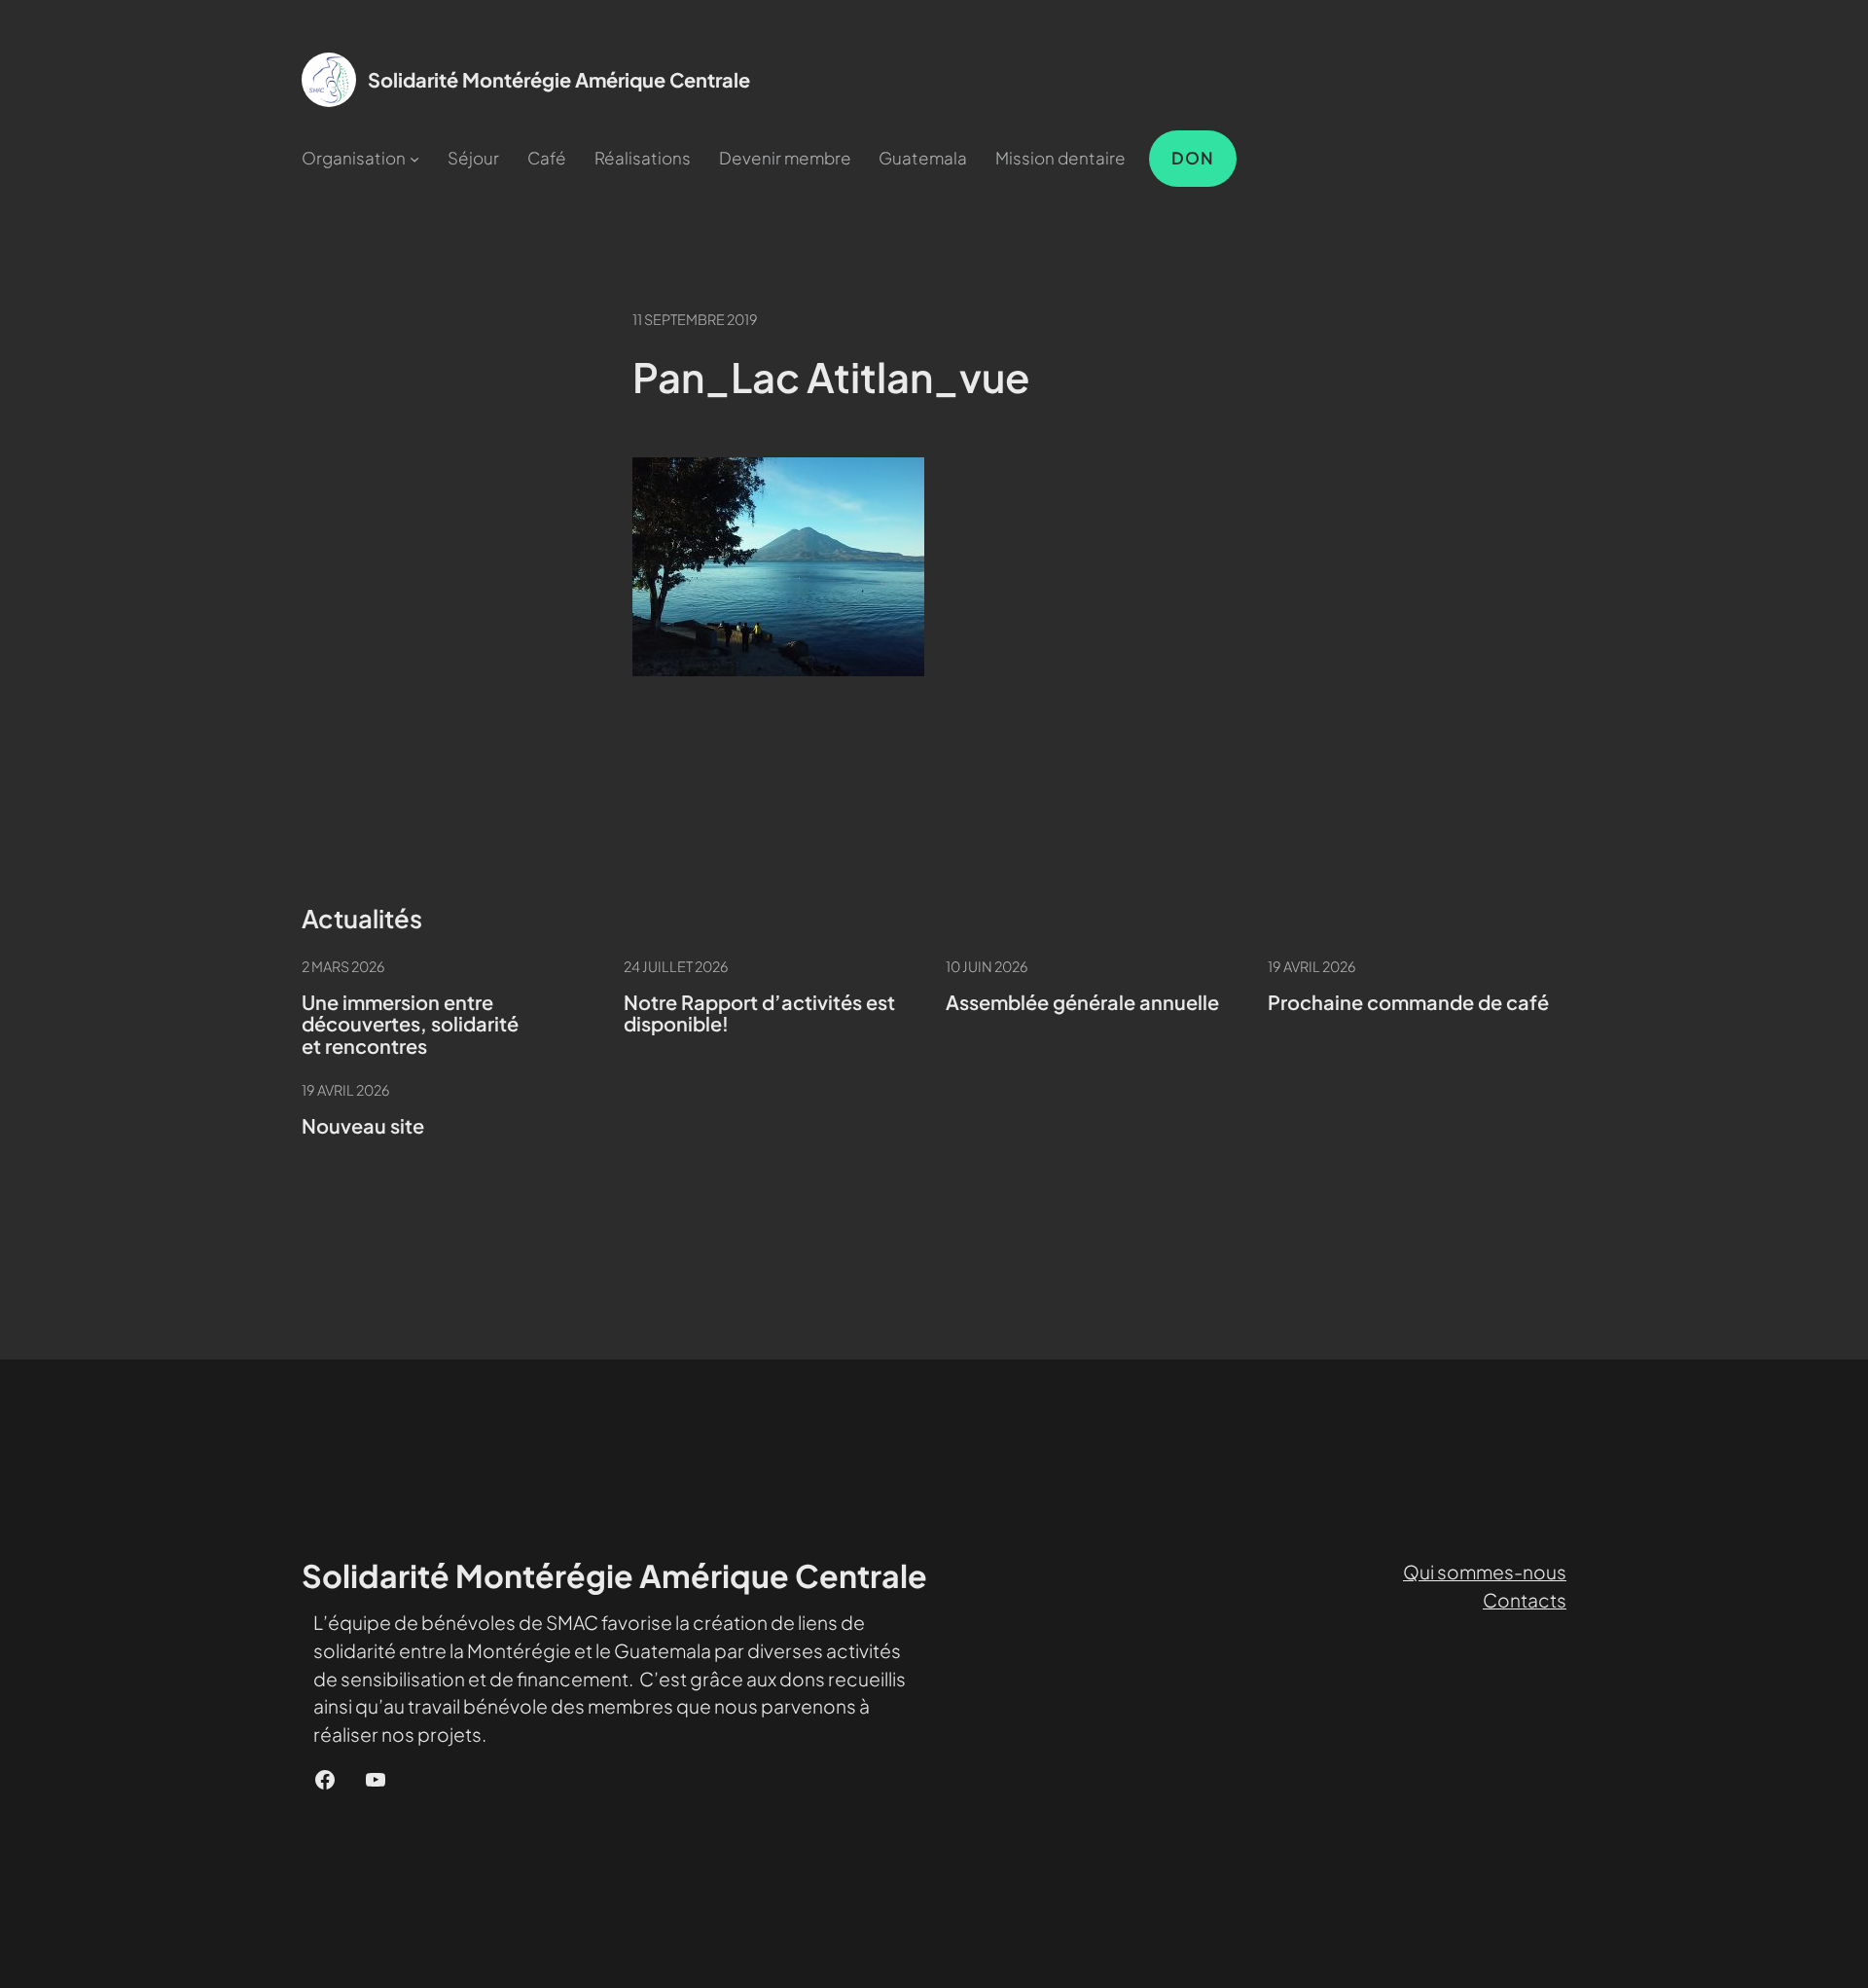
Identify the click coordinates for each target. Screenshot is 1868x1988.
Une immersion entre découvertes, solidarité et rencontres (410, 1025)
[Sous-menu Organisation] (414, 159)
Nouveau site (363, 1126)
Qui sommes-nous (1485, 1572)
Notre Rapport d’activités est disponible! (759, 1013)
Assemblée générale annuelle (1082, 1003)
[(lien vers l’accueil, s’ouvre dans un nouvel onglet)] (329, 80)
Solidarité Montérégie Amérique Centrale (559, 79)
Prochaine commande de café (1408, 1003)
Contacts (1525, 1600)
